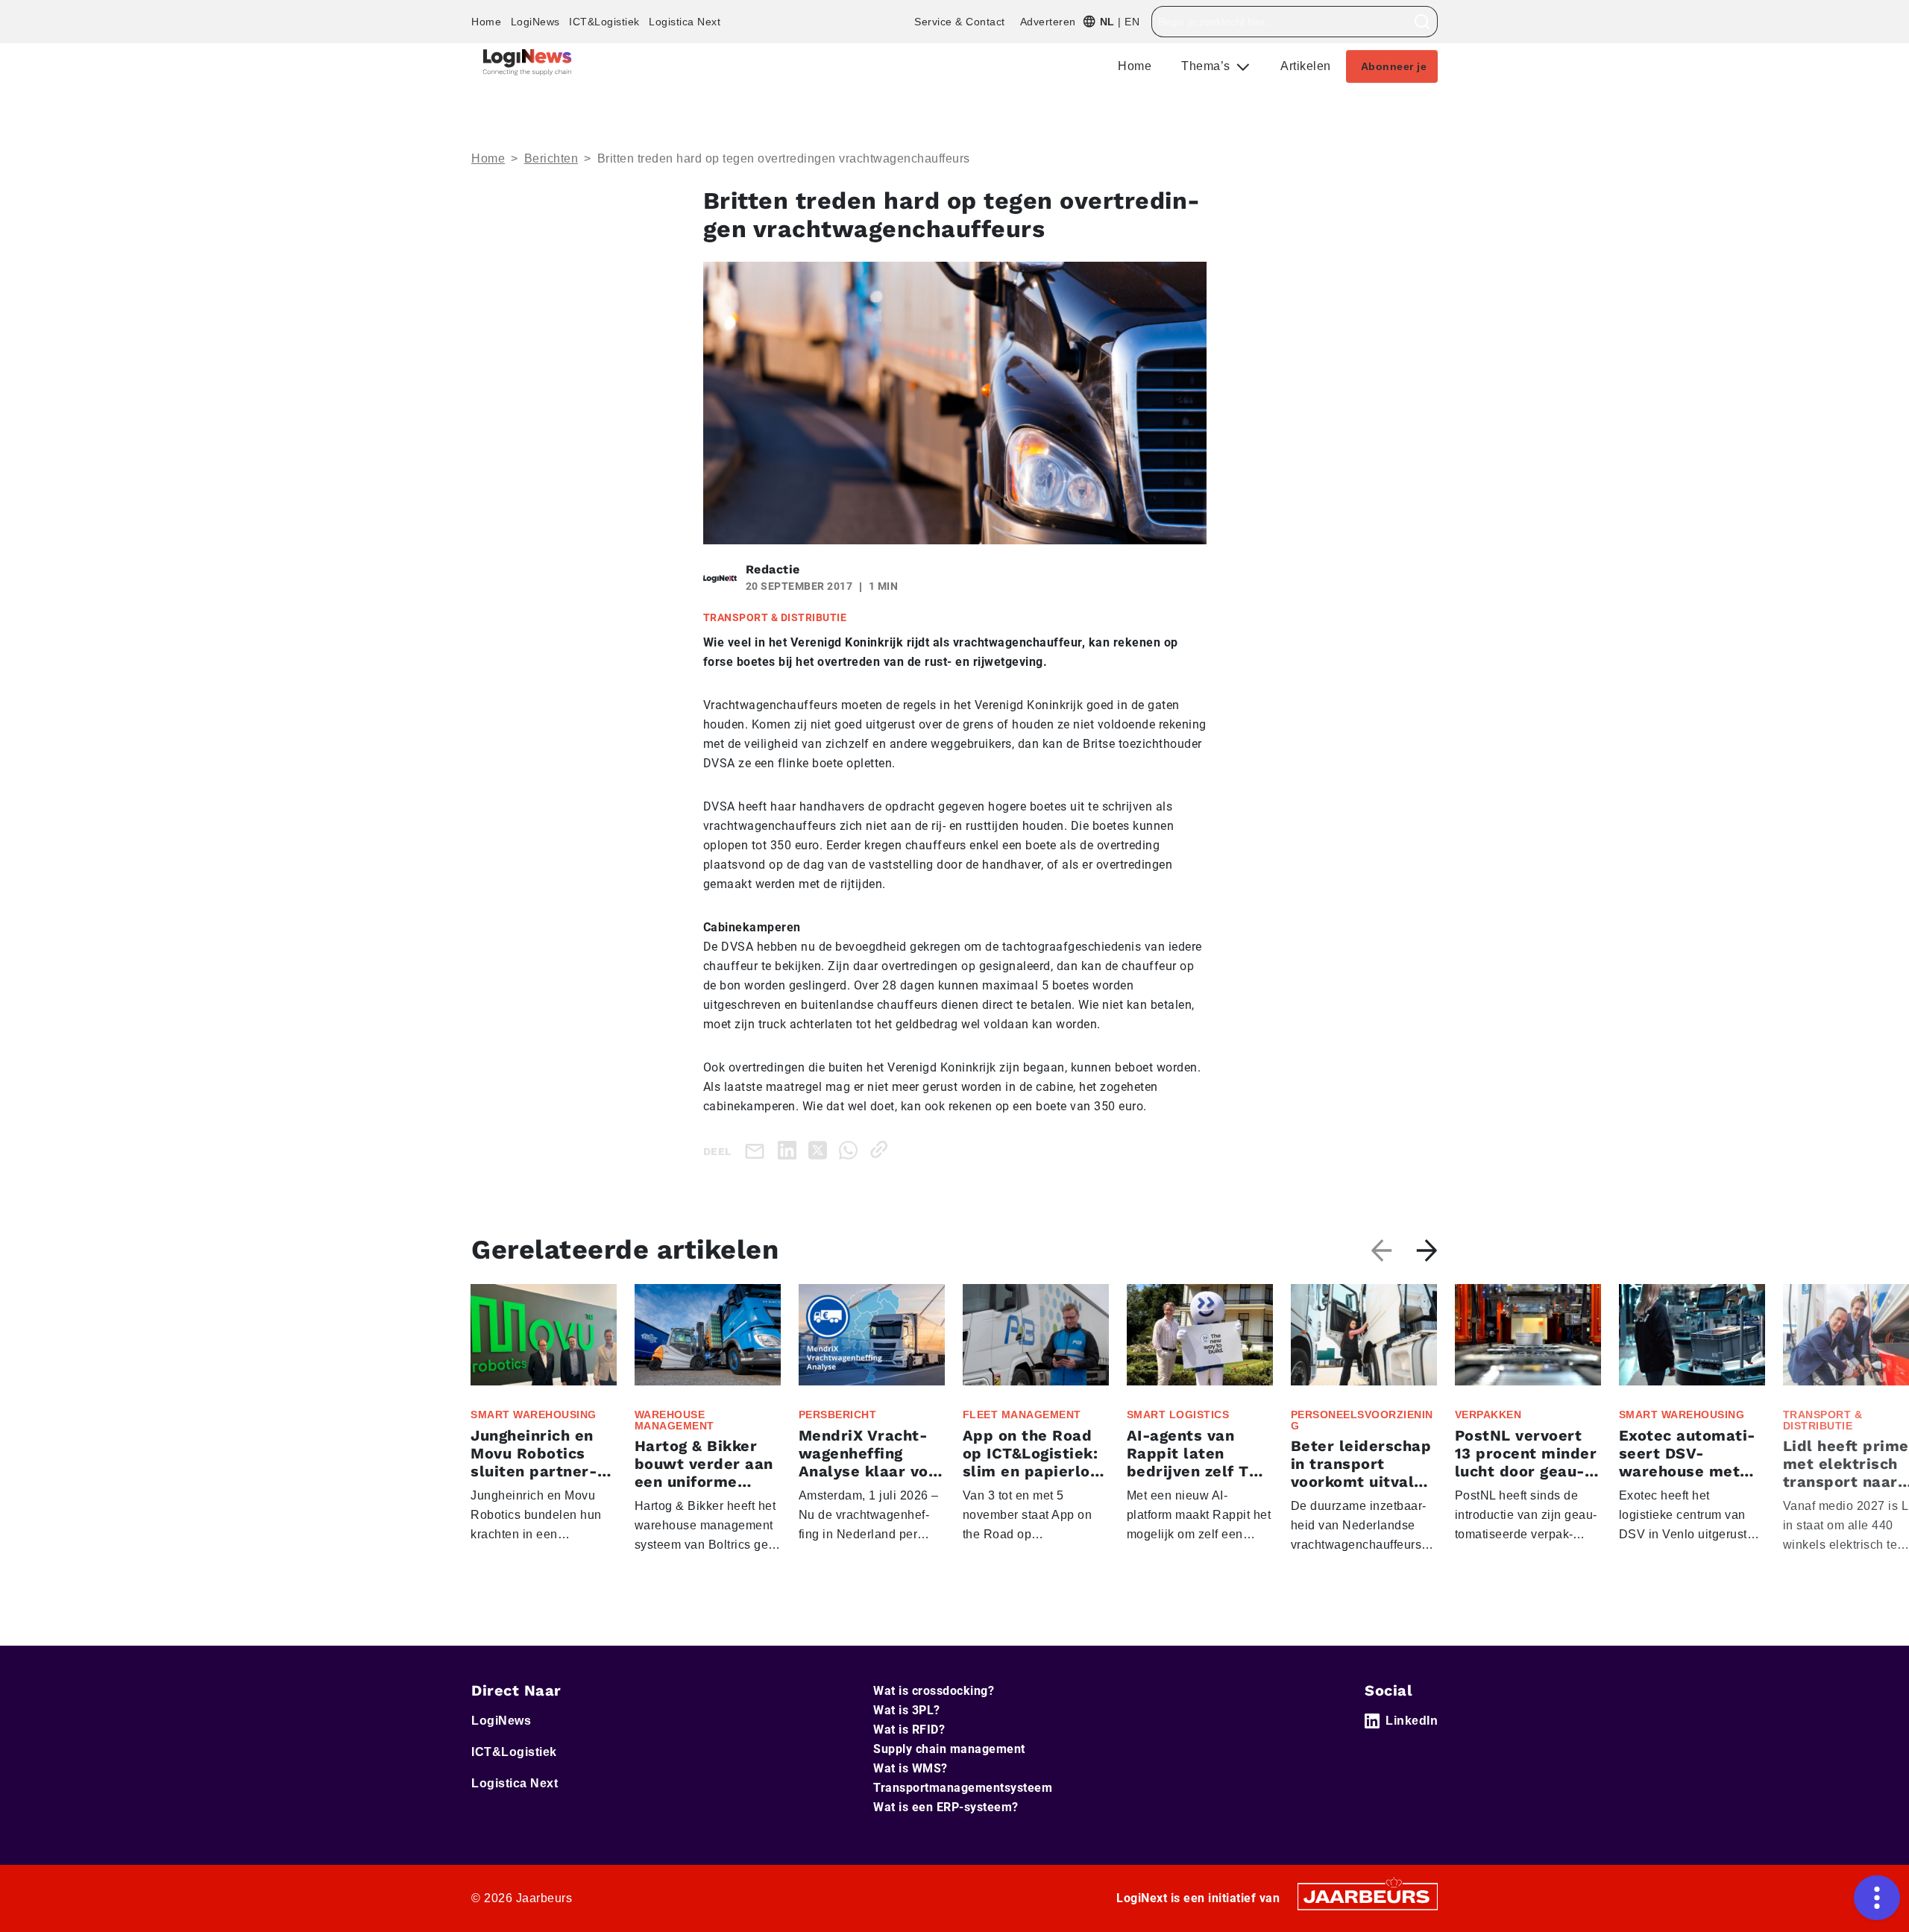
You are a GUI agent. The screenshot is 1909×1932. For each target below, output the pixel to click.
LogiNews (535, 22)
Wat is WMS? (911, 1768)
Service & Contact (960, 22)
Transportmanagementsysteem (963, 1788)
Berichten (551, 158)
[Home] (527, 62)
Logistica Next (685, 22)
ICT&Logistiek (604, 22)
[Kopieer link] (882, 1149)
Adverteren (1048, 22)
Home (486, 22)
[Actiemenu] (1877, 1898)
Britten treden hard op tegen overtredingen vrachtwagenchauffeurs (784, 158)
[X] (821, 1149)
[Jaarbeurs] (1368, 1895)
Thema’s (1207, 66)
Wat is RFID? (909, 1730)
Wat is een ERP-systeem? (946, 1807)
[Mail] (758, 1150)
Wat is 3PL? (907, 1710)
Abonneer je (1394, 66)
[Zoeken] (1422, 22)
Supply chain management (949, 1749)
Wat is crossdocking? (934, 1691)
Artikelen (1306, 66)
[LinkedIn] (790, 1149)
